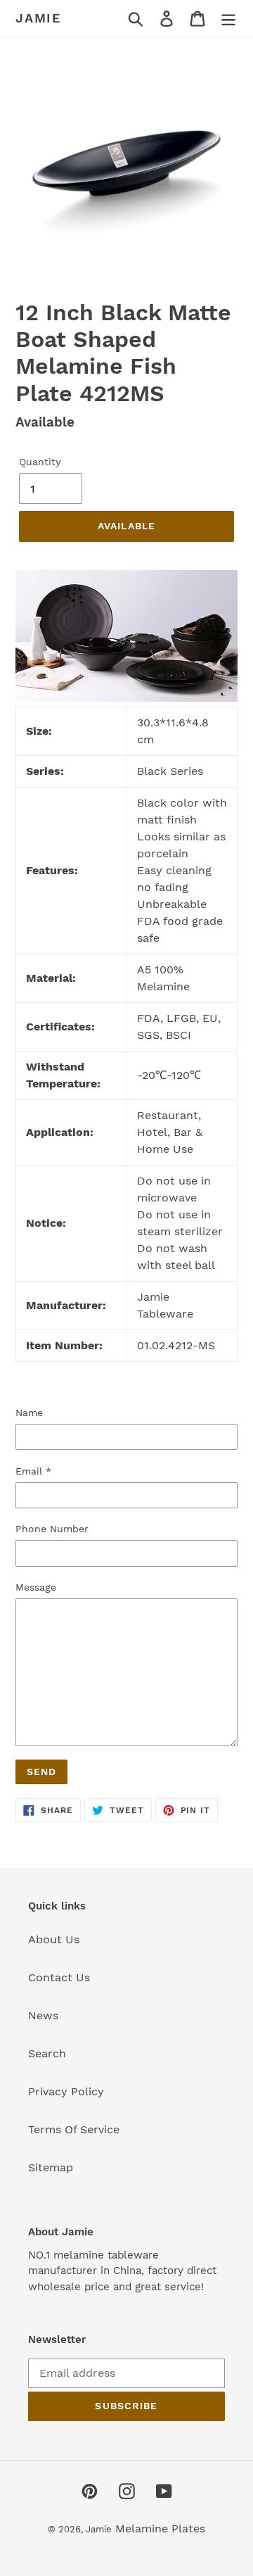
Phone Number (52, 1529)
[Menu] (228, 19)
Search (47, 2053)
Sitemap (51, 2167)
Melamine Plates (160, 2528)
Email (33, 1471)
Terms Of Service (74, 2129)
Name (29, 1413)
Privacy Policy (66, 2091)
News (43, 2015)
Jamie (38, 18)
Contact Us (59, 1977)
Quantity (40, 462)
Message (36, 1587)
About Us (54, 1939)
